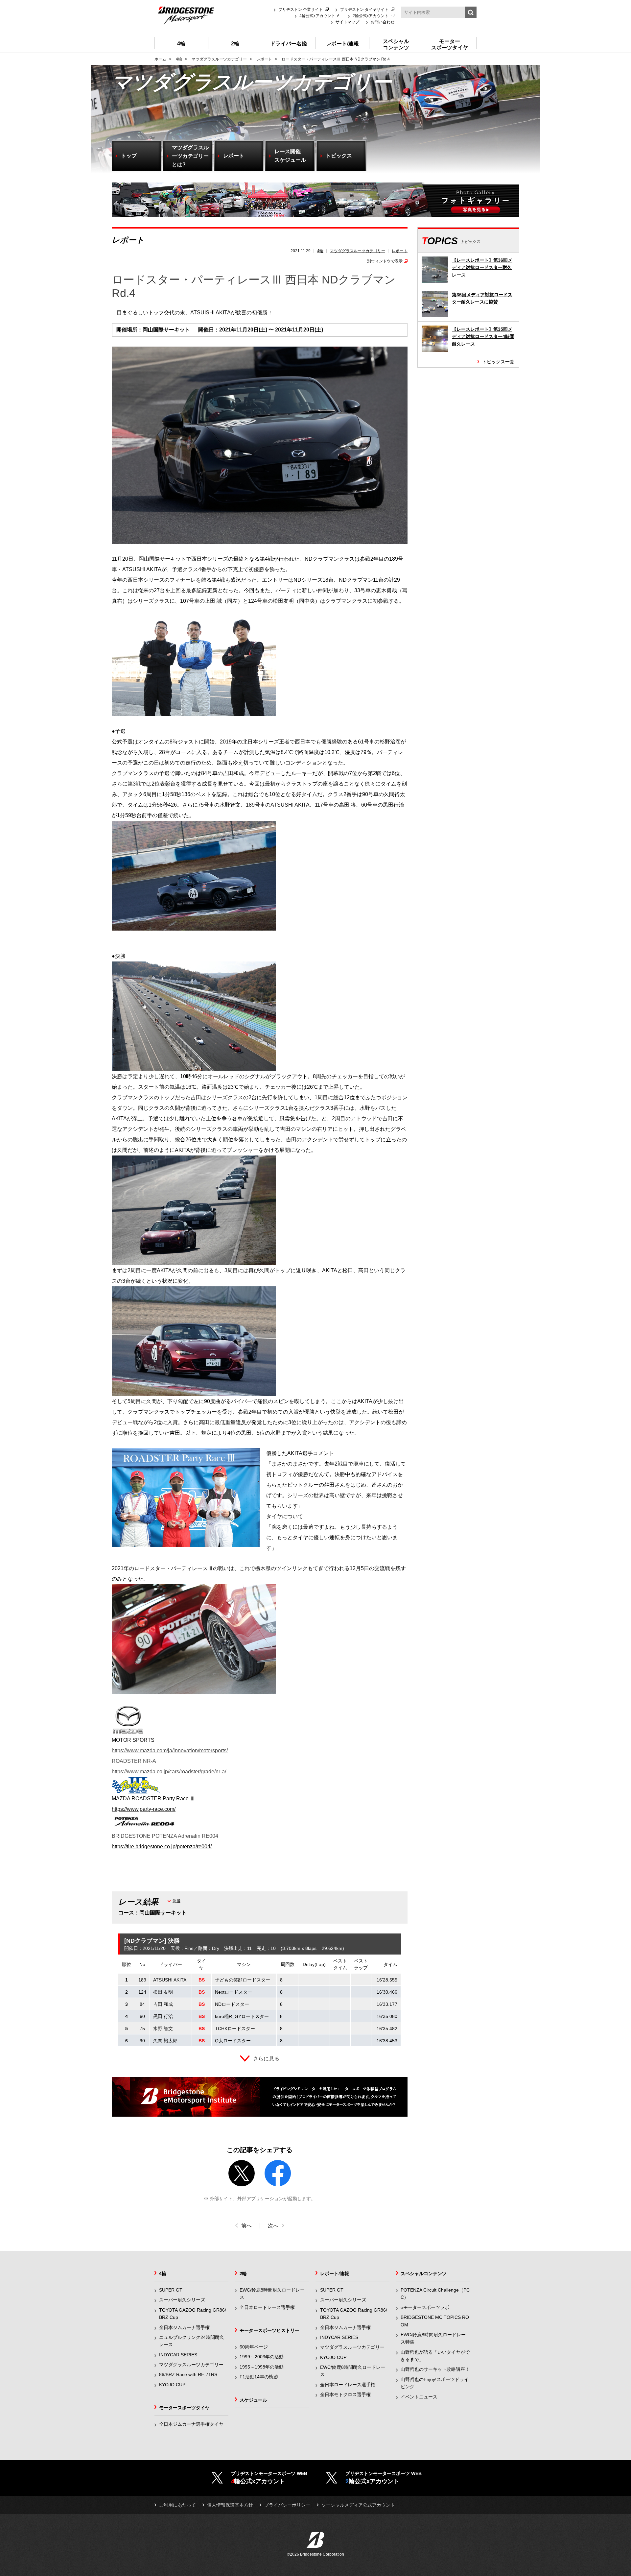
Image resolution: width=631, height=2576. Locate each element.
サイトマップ (347, 22)
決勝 (176, 1901)
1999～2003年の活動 (262, 2357)
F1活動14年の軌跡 (259, 2377)
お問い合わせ (383, 22)
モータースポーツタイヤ (184, 2408)
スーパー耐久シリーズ (182, 2300)
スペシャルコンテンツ (424, 2273)
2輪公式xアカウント (371, 16)
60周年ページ (254, 2347)
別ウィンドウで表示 (385, 261)
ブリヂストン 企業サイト (301, 10)
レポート (400, 251)
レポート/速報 (335, 2273)
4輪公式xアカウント (317, 16)
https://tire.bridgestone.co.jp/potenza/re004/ (162, 1847)
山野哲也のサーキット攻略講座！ (435, 2369)
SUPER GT (171, 2290)
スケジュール (253, 2400)
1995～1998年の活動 (262, 2367)
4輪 (320, 251)
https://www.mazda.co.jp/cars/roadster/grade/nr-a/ (169, 1772)
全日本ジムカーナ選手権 (184, 2327)
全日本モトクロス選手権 (345, 2394)
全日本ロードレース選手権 (267, 2307)
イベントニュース (419, 2397)
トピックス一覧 (498, 362)
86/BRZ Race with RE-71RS (188, 2374)
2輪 (243, 2273)
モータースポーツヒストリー (269, 2330)
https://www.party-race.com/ (144, 1809)
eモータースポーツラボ (425, 2307)
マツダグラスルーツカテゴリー (358, 251)
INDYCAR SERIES (178, 2355)
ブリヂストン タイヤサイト (364, 10)
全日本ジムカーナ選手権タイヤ (191, 2424)
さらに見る (266, 2059)
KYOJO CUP (172, 2385)
